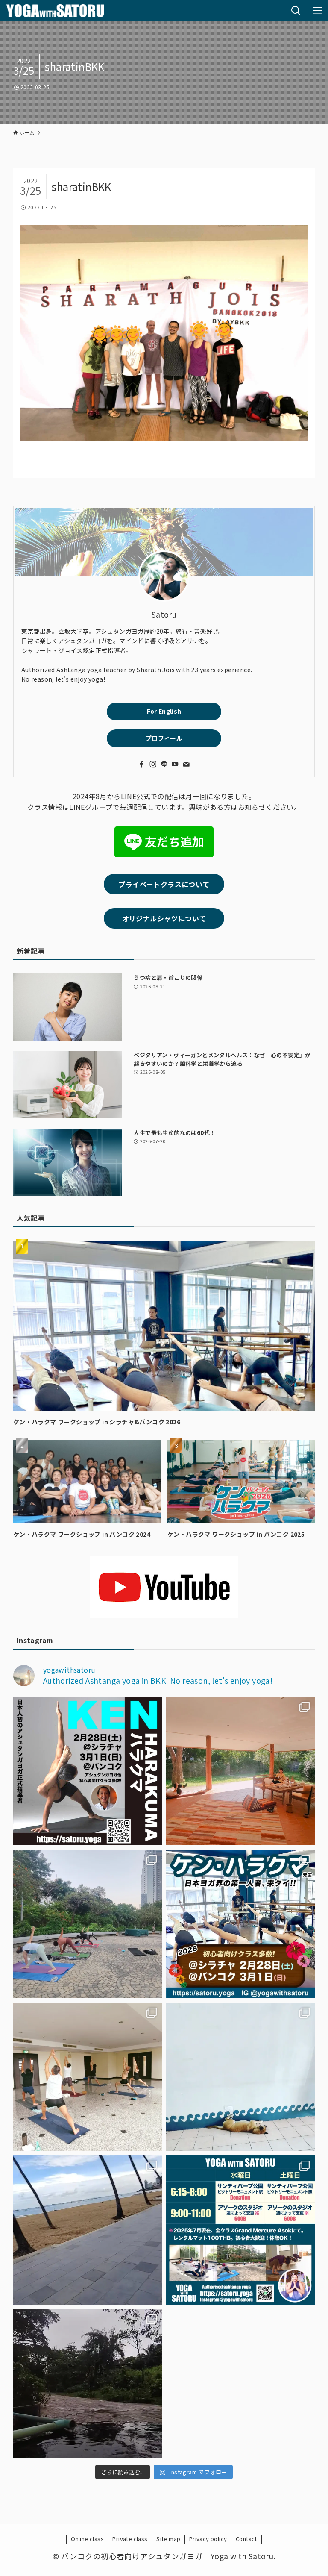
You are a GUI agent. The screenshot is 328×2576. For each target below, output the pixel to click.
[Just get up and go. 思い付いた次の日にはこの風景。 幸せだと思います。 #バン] (88, 2383)
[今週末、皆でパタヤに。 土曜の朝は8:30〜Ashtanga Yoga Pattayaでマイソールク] (88, 2230)
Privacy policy (208, 2539)
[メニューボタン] (317, 11)
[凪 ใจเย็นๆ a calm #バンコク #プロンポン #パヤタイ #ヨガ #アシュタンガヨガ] (240, 2077)
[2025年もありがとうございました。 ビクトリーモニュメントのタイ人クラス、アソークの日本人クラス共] (88, 1924)
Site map (168, 2539)
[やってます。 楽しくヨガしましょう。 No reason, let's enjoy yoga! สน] (240, 2230)
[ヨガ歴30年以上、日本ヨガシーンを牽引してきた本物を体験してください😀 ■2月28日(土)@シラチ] (88, 1771)
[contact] (186, 764)
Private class (130, 2539)
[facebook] (142, 764)
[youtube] (175, 764)
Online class (87, 2539)
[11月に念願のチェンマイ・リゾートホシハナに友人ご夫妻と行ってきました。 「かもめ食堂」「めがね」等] (240, 1771)
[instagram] (153, 764)
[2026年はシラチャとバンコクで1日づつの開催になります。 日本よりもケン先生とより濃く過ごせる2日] (240, 1924)
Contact (246, 2539)
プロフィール (164, 738)
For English (164, 711)
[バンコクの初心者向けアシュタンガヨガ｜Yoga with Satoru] (55, 11)
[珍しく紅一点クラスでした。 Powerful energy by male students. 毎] (88, 2077)
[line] (164, 764)
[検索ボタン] (296, 11)
